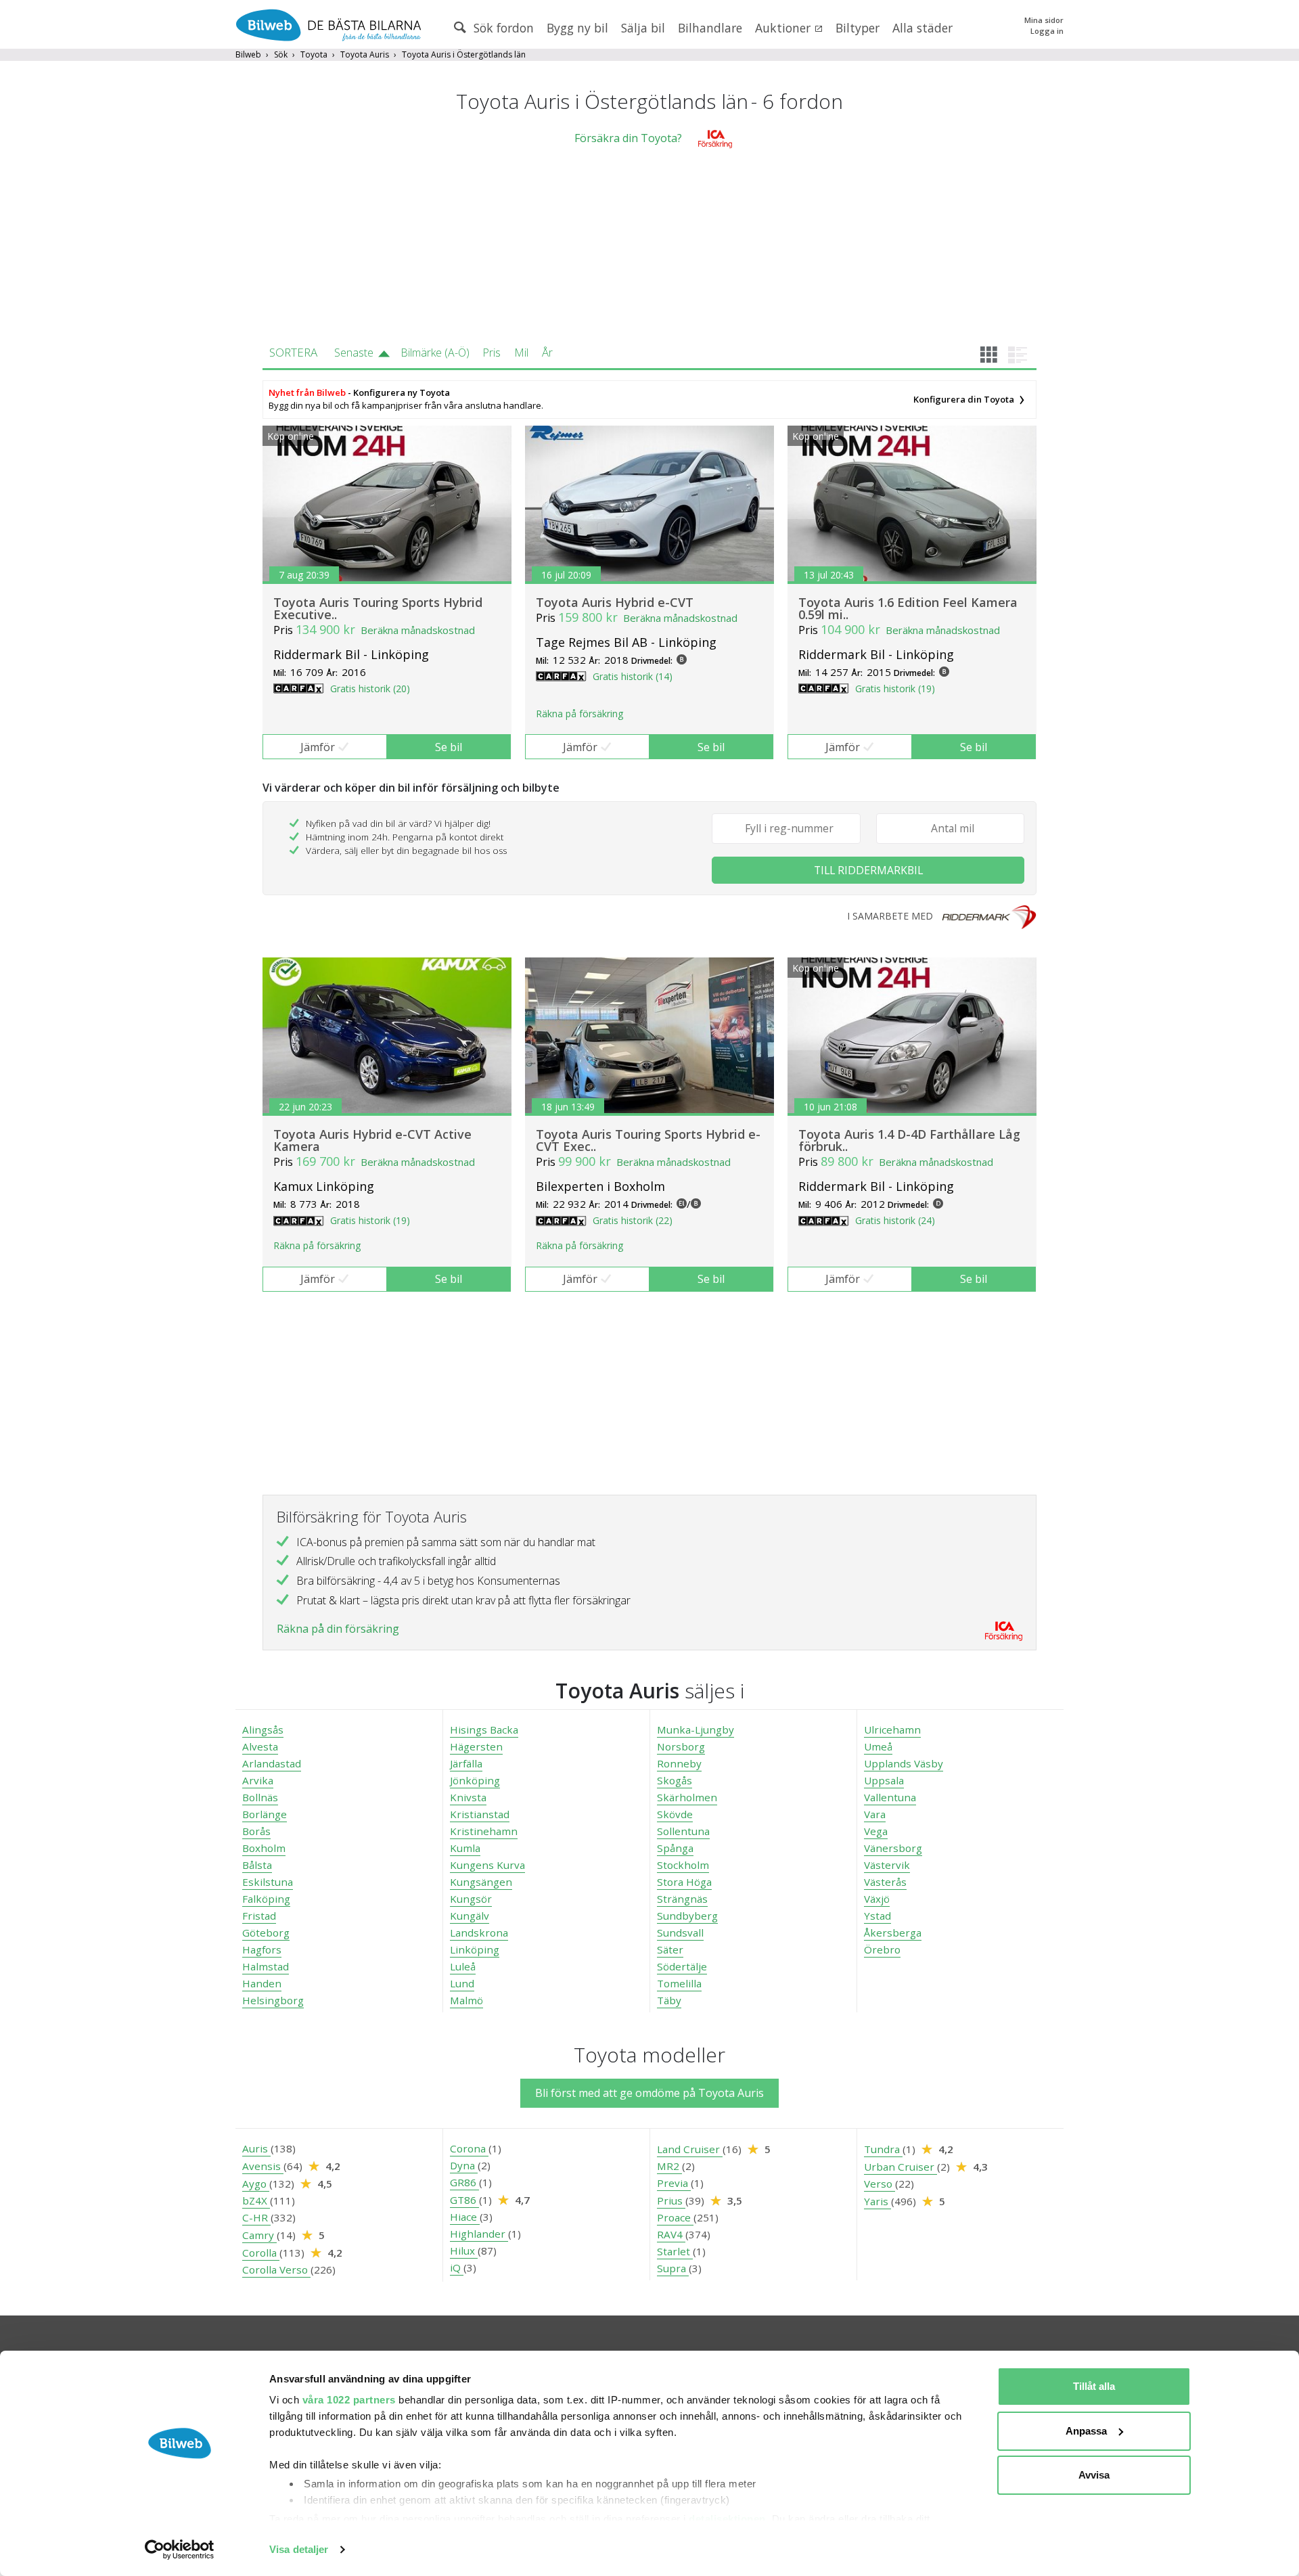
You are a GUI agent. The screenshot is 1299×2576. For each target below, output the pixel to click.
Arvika (258, 1780)
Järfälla (466, 1763)
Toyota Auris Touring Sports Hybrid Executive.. (378, 608)
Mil (521, 353)
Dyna (464, 2165)
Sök (281, 54)
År (547, 353)
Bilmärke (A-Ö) (435, 353)
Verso (880, 2184)
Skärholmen (687, 1797)
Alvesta (260, 1746)
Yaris (878, 2201)
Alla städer (922, 28)
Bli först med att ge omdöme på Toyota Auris (649, 2093)
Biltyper (858, 28)
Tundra (883, 2149)
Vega (876, 1831)
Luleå (463, 1966)
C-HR (256, 2217)
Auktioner (784, 28)
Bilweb (248, 54)
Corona (469, 2148)
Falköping (266, 1899)
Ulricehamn (892, 1730)
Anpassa (1086, 2431)
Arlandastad (272, 1763)
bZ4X (256, 2200)
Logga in (1047, 31)
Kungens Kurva (487, 1865)
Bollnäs (260, 1797)
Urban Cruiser (901, 2167)
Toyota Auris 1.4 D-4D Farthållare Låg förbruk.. (909, 1140)
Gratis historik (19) (895, 688)
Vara (875, 1814)
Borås (256, 1831)
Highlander (479, 2234)
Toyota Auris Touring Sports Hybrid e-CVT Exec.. (648, 1140)
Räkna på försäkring (579, 714)
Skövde (675, 1814)
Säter (670, 1949)
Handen (262, 1983)
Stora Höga (684, 1882)
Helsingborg (273, 2000)
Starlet (675, 2251)
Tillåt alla (1094, 2386)
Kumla (465, 1848)
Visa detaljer (299, 2549)
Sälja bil (643, 28)
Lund (462, 1983)
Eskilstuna (268, 1882)
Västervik (887, 1865)
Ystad (878, 1916)
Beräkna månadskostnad (418, 630)
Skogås (675, 1780)
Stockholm (683, 1865)
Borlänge (265, 1814)
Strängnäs (682, 1899)
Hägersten (476, 1746)
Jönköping (475, 1780)
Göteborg (266, 1933)
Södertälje (682, 1966)
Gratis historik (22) (633, 1220)
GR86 (464, 2182)
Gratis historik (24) (895, 1220)
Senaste (354, 353)
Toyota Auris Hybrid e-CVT (615, 602)
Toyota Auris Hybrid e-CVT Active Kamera (372, 1140)
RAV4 (671, 2234)
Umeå (878, 1746)
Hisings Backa (484, 1730)
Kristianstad (480, 1814)
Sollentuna (683, 1831)
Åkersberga (893, 1933)
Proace (675, 2217)
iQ (457, 2267)
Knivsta (468, 1797)
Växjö (877, 1899)
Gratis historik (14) (633, 676)
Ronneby (679, 1763)
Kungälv (470, 1916)
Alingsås (263, 1730)
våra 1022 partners (349, 2400)
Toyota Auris (365, 54)
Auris (256, 2148)
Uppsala (884, 1780)
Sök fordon (502, 28)
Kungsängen (481, 1882)
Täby (669, 2000)
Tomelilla (679, 1983)
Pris (492, 353)
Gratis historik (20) (370, 688)
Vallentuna (890, 1797)
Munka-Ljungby (696, 1730)
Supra (673, 2268)
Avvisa (1094, 2475)
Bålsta (257, 1865)
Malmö (466, 2000)
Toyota (314, 54)
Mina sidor (1044, 20)
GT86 (464, 2200)
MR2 (669, 2166)
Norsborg (681, 1746)
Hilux (464, 2251)
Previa (674, 2183)
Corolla (261, 2253)
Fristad (259, 1916)
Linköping (475, 1949)
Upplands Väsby (904, 1763)
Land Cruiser (690, 2149)
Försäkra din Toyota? (628, 138)
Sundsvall (680, 1933)
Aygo (256, 2184)
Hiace (465, 2217)
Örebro (882, 1949)
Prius (671, 2200)
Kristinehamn (484, 1831)
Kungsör (471, 1899)
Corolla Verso (276, 2269)
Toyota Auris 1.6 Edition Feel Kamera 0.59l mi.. (908, 608)
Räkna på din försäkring (338, 1629)
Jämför (318, 747)
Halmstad (266, 1966)
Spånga (675, 1848)
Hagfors (262, 1949)
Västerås (885, 1882)
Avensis (263, 2166)
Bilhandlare (710, 28)
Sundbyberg (687, 1916)
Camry (259, 2235)
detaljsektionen (727, 2519)
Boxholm (264, 1848)
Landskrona (479, 1933)
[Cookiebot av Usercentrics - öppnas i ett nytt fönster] (180, 2550)
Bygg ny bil (577, 28)
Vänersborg (893, 1848)
